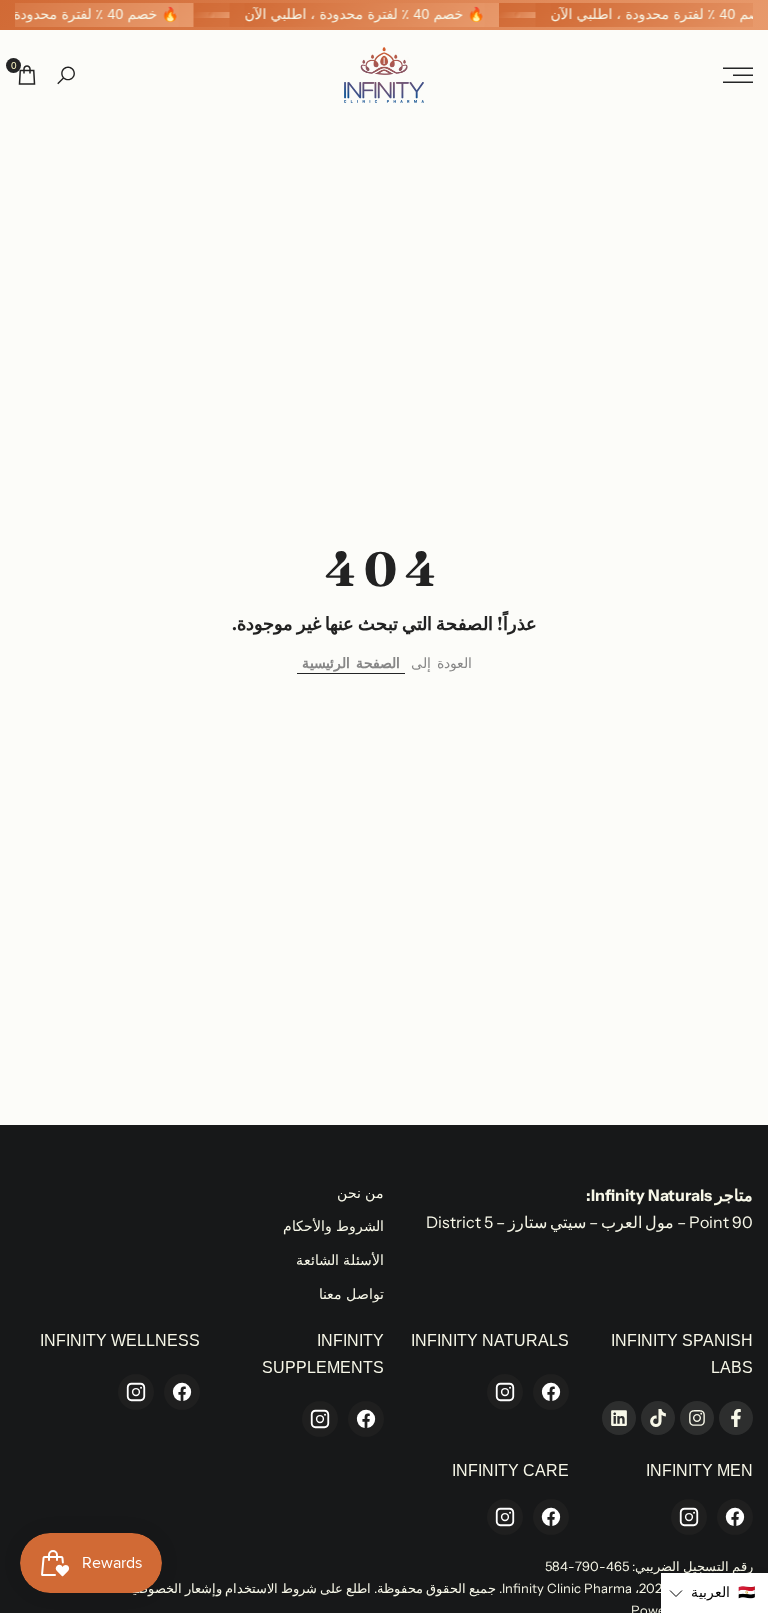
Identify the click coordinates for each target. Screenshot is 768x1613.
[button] (714, 1593)
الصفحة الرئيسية (351, 663)
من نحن (360, 1193)
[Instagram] (505, 1392)
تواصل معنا (351, 1294)
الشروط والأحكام (333, 1226)
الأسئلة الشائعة (340, 1260)
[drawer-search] (66, 75)
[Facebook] (551, 1392)
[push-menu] (738, 75)
